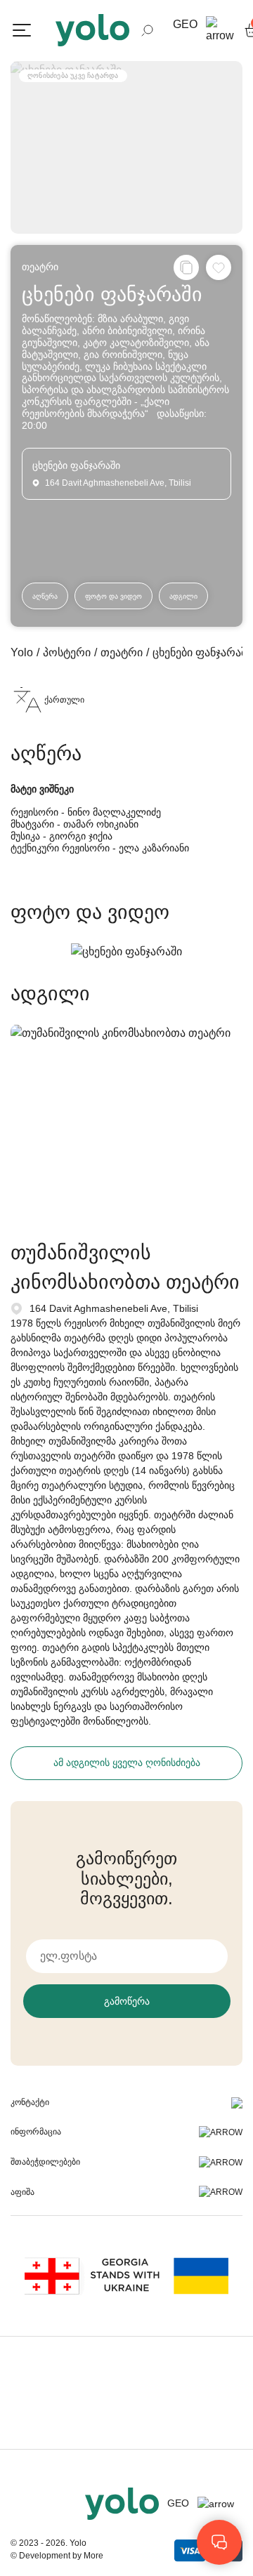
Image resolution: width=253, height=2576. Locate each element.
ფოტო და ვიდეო (113, 596)
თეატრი (40, 267)
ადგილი (183, 596)
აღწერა (45, 596)
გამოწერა (127, 2001)
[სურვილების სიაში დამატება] (219, 267)
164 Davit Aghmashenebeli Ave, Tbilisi (114, 1308)
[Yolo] (92, 30)
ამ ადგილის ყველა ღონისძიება (127, 1762)
